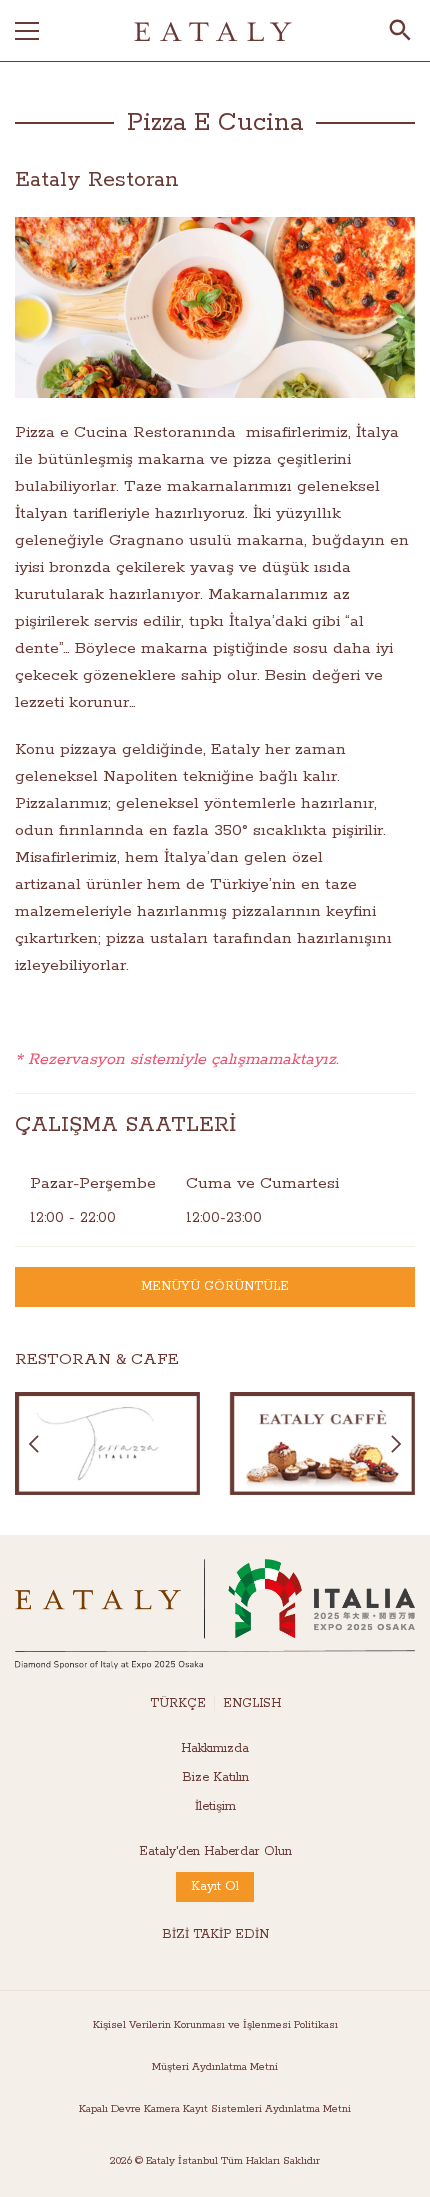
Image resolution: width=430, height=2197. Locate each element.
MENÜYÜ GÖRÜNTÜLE (215, 1286)
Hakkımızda (215, 1748)
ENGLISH (252, 1703)
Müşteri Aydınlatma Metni (215, 2067)
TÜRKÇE (178, 1703)
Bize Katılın (215, 1777)
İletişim (215, 1806)
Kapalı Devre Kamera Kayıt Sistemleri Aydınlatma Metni (215, 2109)
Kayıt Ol (215, 1886)
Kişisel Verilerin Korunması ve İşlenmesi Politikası (215, 2025)
